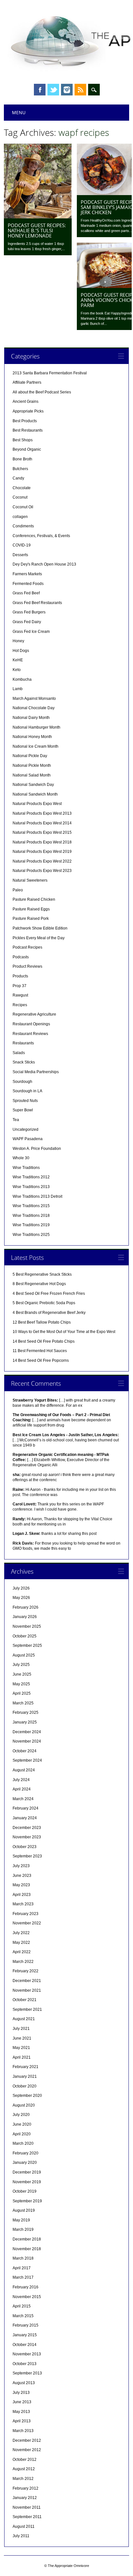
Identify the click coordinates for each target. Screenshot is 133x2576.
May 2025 (21, 1684)
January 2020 (25, 2163)
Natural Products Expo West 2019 (42, 852)
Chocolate (22, 488)
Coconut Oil (23, 507)
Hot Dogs (21, 651)
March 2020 (23, 2143)
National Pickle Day (30, 756)
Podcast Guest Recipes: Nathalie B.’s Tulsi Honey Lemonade (37, 230)
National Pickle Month (32, 765)
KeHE (18, 660)
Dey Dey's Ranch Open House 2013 (44, 564)
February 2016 (26, 2287)
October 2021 (25, 2000)
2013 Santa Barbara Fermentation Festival (50, 373)
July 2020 (21, 2115)
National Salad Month (32, 775)
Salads (19, 1053)
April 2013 (22, 2421)
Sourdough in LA (27, 1091)
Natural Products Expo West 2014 (42, 823)
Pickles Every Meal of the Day (39, 938)
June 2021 (22, 2038)
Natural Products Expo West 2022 (42, 861)
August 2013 (24, 2383)
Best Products (25, 421)
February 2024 (26, 1808)
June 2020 (22, 2124)
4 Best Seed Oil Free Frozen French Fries (49, 1294)
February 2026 (26, 1607)
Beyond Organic (27, 449)
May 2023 (21, 1885)
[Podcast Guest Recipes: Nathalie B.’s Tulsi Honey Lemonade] (38, 217)
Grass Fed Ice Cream (31, 632)
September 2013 (27, 2373)
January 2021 (25, 2076)
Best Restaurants (28, 430)
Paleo (18, 890)
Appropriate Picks (28, 411)
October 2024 (25, 1751)
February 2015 (26, 2325)
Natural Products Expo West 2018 (42, 842)
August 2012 (24, 2469)
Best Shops (23, 440)
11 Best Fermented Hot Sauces (40, 1351)
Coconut (20, 497)
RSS (80, 90)
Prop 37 (20, 986)
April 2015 (22, 2306)
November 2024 (27, 1741)
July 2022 (21, 1933)
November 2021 (27, 1990)
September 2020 (27, 2096)
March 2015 (23, 2316)
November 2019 (27, 2182)
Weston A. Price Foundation (37, 1149)
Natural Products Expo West (37, 804)
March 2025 (23, 1703)
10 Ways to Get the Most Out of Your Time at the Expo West (64, 1332)
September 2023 (27, 1856)
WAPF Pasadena (28, 1139)
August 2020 (24, 2105)
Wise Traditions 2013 (31, 1187)
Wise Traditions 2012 (31, 1177)
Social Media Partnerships (36, 1072)
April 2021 (22, 2057)
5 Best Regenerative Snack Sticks (42, 1274)
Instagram (67, 90)
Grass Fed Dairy (27, 622)
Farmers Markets (27, 574)
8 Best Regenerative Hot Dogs (39, 1284)
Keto (17, 670)
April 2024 (22, 1789)
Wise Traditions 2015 (31, 1206)
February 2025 (26, 1712)
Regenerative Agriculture (34, 1014)
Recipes (20, 1005)
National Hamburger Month (36, 727)
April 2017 (22, 2268)
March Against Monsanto (34, 699)
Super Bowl (23, 1110)
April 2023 (22, 1895)
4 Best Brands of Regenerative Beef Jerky (49, 1313)
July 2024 (21, 1780)
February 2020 (26, 2153)
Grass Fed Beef (26, 593)
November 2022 (27, 1923)
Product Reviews (27, 966)
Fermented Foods (28, 584)
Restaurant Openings (31, 1024)
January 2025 (25, 1722)
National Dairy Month (31, 718)
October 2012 (25, 2460)
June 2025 (22, 1674)
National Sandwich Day (33, 785)
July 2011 (21, 2536)
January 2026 (25, 1617)
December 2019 (27, 2172)
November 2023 (27, 1837)
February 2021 (26, 2067)
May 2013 (21, 2412)
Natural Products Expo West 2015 (42, 832)
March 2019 (23, 2229)
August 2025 (24, 1655)
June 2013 (22, 2402)
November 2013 (27, 2354)
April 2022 (22, 1952)
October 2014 (25, 2345)
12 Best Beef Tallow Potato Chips (42, 1322)
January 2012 (25, 2498)
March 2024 (23, 1799)
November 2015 (27, 2297)
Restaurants (23, 1043)
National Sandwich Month (35, 794)
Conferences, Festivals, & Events (41, 536)
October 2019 (25, 2191)
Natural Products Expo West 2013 (42, 813)
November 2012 (27, 2450)
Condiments (23, 526)
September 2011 (27, 2517)
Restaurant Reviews (30, 1034)
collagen (20, 517)
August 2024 (24, 1770)
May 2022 (21, 1943)
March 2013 (23, 2431)
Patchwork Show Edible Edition (40, 928)
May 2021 (21, 2048)
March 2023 (23, 1904)
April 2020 (22, 2134)
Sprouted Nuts (25, 1101)
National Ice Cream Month (36, 746)
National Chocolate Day (34, 708)
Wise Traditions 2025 (31, 1235)
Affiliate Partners (27, 382)
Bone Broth (22, 459)
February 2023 (26, 1914)
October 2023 (25, 1847)
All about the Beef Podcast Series (42, 392)
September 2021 (27, 2009)
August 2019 (24, 2210)
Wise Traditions (26, 1168)
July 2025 (21, 1665)
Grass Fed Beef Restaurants (37, 603)
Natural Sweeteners (30, 880)
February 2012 (26, 2488)
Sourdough (22, 1082)
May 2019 (21, 2220)
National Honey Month (32, 737)
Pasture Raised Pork (31, 919)
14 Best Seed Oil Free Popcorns (41, 1360)
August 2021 (24, 2019)
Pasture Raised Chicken (34, 899)
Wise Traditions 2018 (31, 1216)
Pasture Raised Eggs (31, 909)
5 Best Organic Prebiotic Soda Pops (44, 1303)
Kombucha (22, 679)
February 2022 (26, 1971)
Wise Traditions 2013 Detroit (37, 1196)
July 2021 (21, 2029)
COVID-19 (22, 545)
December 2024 (27, 1732)
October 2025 (25, 1636)
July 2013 (21, 2393)
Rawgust (20, 995)
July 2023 (21, 1866)
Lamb (18, 689)
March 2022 (23, 1962)
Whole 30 (21, 1158)
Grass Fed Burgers (29, 612)
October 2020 (25, 2086)
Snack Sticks (24, 1062)
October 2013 (25, 2364)
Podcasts (21, 957)
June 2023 (22, 1876)
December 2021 (27, 1981)
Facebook (40, 90)
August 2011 (24, 2526)
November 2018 (27, 2249)
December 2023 (27, 1828)
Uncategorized (26, 1129)
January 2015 (25, 2335)
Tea (16, 1120)
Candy (18, 478)
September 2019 (27, 2201)
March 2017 (23, 2277)
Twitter (53, 90)
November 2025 (27, 1626)
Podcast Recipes (27, 947)
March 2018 (23, 2258)
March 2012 (23, 2479)
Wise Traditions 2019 (31, 1225)
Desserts (20, 555)
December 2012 (27, 2440)
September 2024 (27, 1760)
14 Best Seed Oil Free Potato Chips (44, 1341)
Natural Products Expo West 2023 (42, 871)
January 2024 (25, 1818)
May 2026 (21, 1598)
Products (20, 976)
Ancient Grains (26, 402)
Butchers (20, 469)
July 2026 (21, 1588)
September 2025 (27, 1646)
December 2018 (27, 2239)
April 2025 (22, 1693)
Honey (18, 641)
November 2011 (27, 2507)
